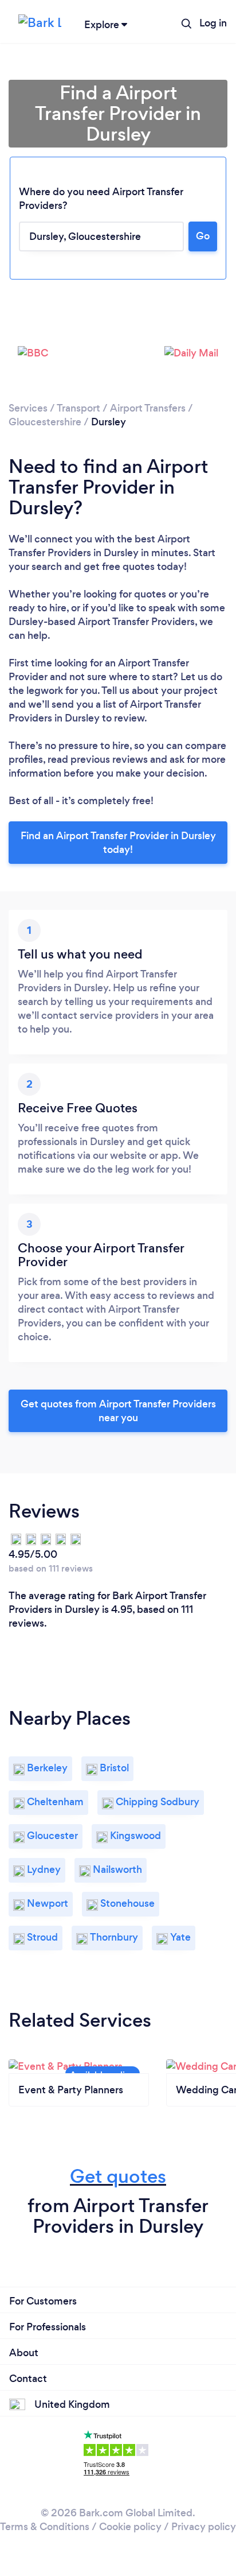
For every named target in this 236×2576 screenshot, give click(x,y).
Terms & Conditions (45, 2527)
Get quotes (118, 2176)
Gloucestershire (45, 422)
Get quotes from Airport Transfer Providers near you (118, 1411)
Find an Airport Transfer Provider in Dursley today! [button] (118, 843)
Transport (78, 408)
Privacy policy (204, 2527)
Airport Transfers (148, 408)
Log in (213, 23)
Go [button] (203, 236)
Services (28, 408)
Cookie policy (130, 2527)
